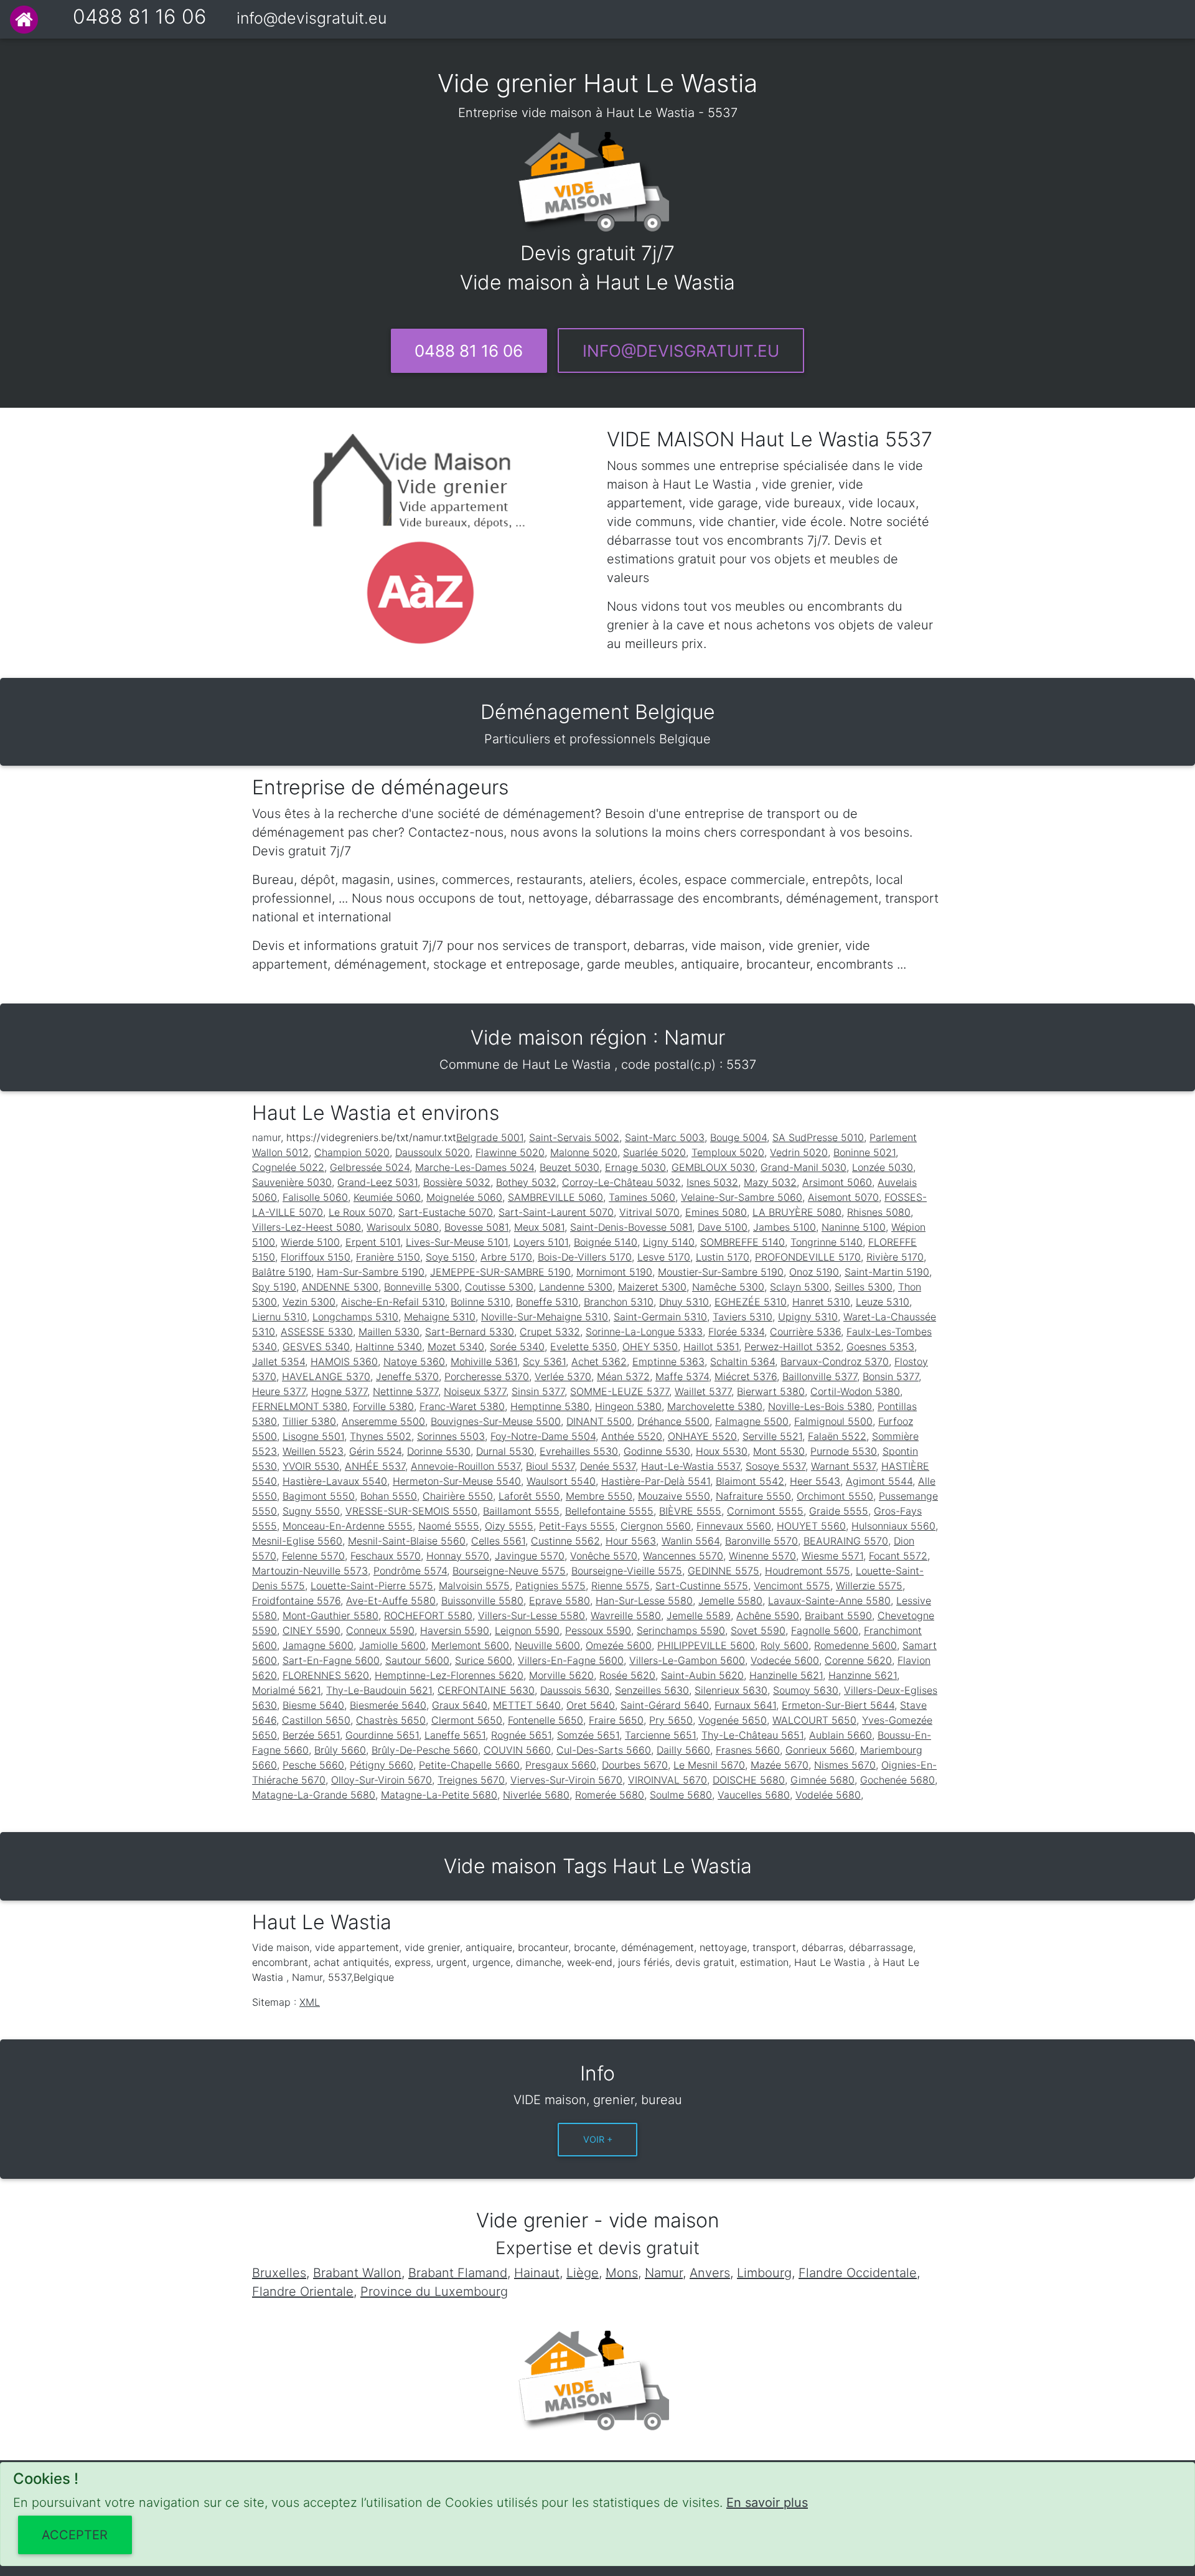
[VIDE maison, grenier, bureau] (24, 20)
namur (266, 1137)
